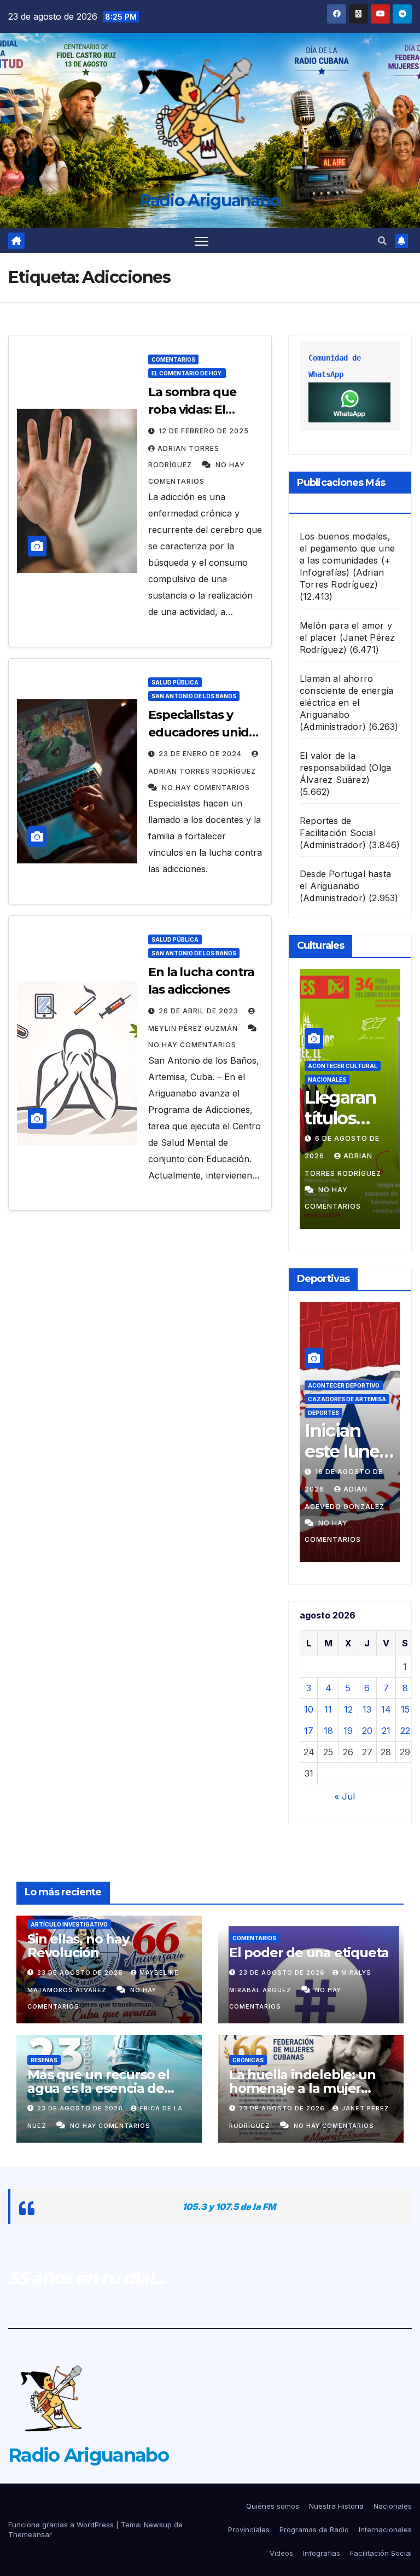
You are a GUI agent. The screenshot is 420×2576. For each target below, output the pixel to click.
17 (309, 1731)
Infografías (322, 2553)
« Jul (345, 1796)
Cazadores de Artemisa (347, 1399)
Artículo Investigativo (69, 1924)
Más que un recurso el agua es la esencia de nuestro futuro (98, 2088)
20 (367, 1731)
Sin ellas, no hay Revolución (78, 1946)
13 (367, 1709)
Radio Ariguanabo (210, 201)
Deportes (323, 1413)
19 (348, 1731)
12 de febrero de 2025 (204, 431)
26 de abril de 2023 (200, 1011)
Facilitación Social (381, 2553)
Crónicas (248, 2060)
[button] (382, 241)
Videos (281, 2553)
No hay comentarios (206, 788)
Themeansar (30, 2534)
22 (405, 1731)
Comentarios (173, 359)
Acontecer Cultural (343, 1066)
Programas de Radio (314, 2529)
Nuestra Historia (336, 2506)
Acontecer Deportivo (344, 1385)
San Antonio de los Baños (194, 696)
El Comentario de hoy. (187, 373)
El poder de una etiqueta (309, 1953)
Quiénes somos (273, 2506)
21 (386, 1731)
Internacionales (385, 2529)
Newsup (158, 2525)
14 (386, 1709)
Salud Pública (175, 682)
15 (405, 1709)
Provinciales (249, 2529)
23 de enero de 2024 (201, 754)
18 (328, 1731)
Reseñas (44, 2060)
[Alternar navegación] (202, 240)
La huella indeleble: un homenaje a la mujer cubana (302, 2088)
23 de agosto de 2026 (81, 1972)
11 (328, 1709)
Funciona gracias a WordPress (62, 2525)
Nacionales (327, 1080)
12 (348, 1709)
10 (309, 1709)
